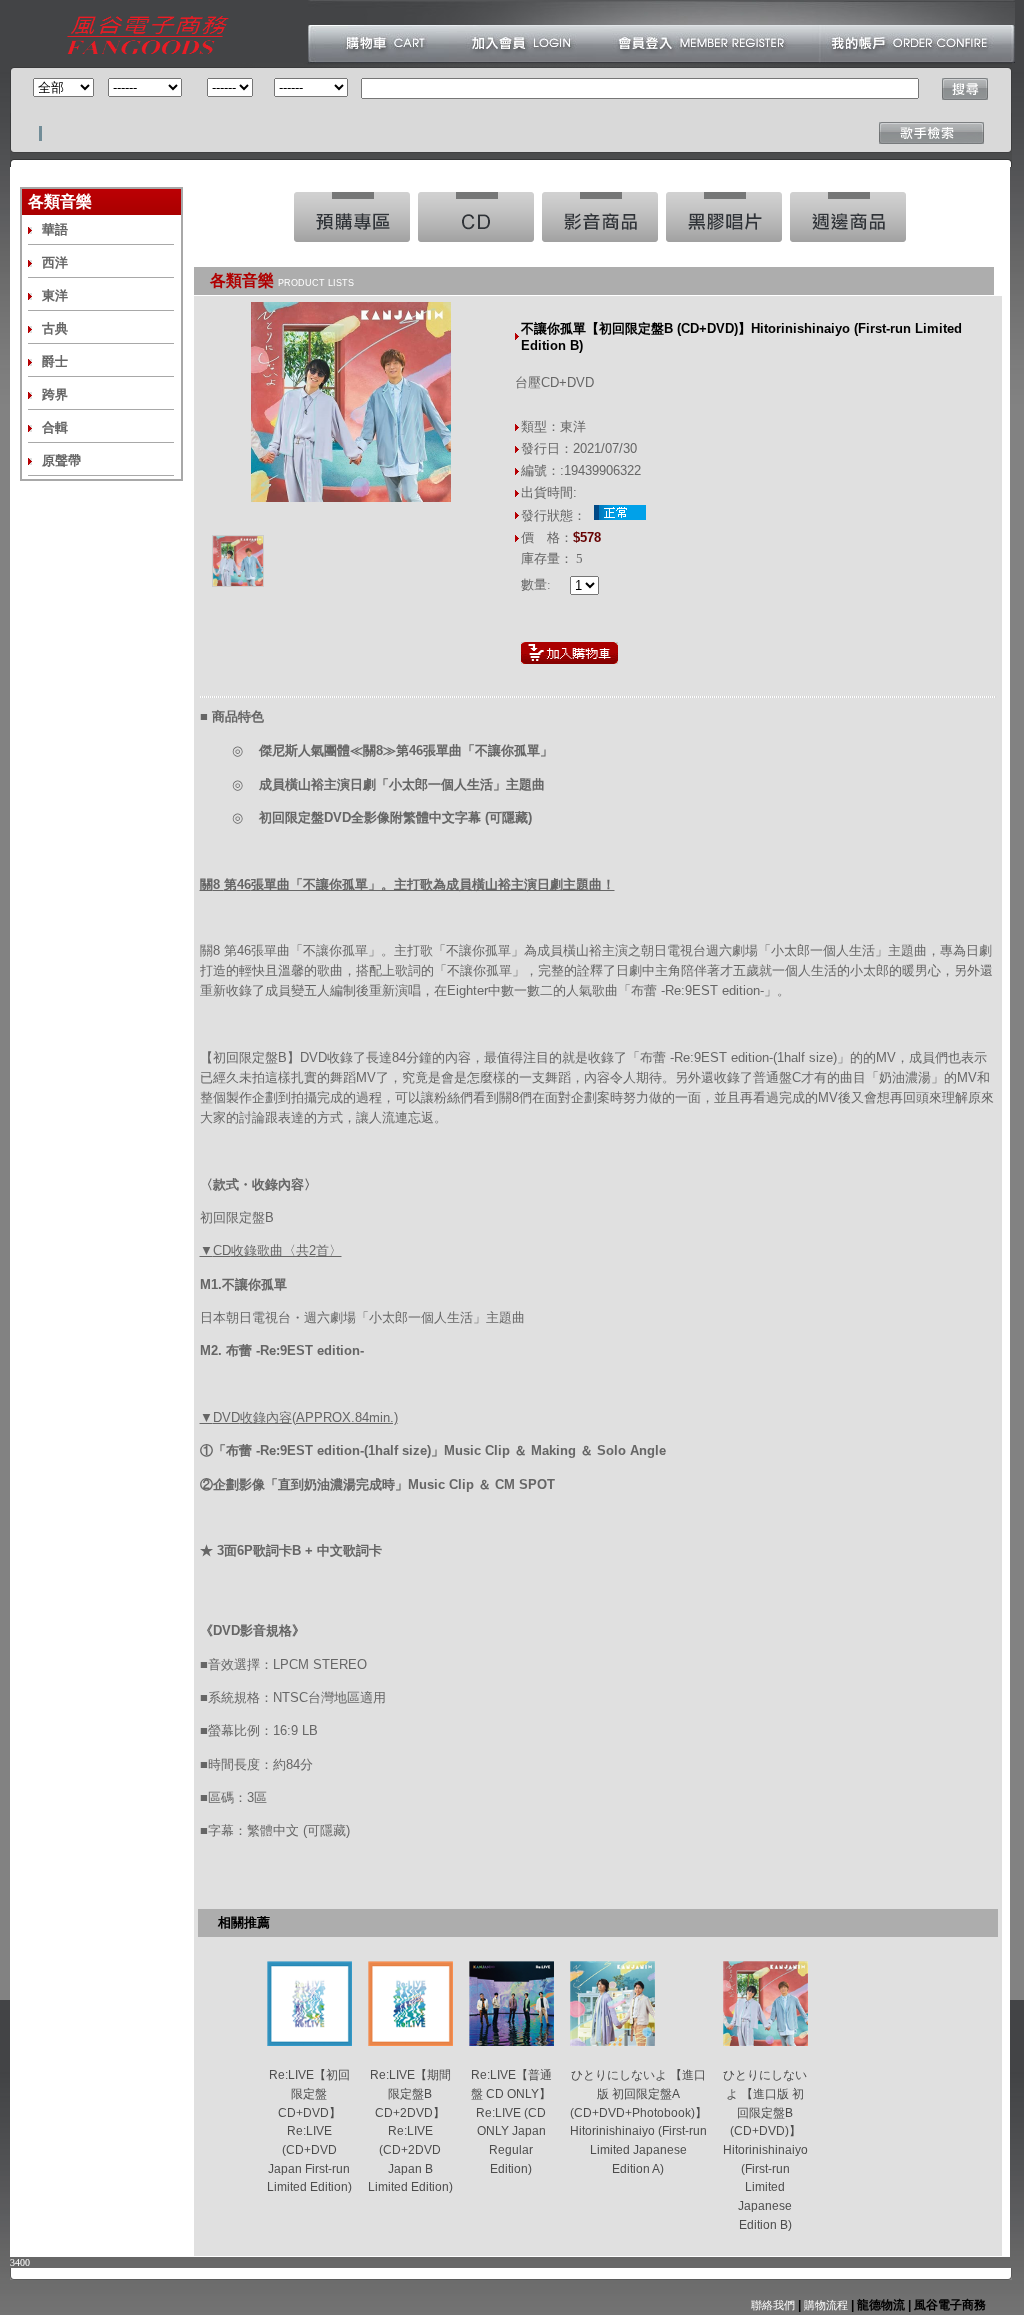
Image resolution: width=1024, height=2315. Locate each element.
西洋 (55, 262)
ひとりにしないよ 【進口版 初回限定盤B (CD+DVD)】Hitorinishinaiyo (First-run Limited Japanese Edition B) (765, 2149)
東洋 (55, 295)
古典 (55, 328)
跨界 (55, 394)
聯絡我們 (773, 2305)
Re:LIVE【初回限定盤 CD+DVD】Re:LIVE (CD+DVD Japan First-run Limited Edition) (309, 2131)
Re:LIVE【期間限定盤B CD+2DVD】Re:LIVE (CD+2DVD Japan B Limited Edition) (410, 2131)
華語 (55, 229)
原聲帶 (61, 460)
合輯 (55, 427)
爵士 (55, 361)
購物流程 (824, 2305)
